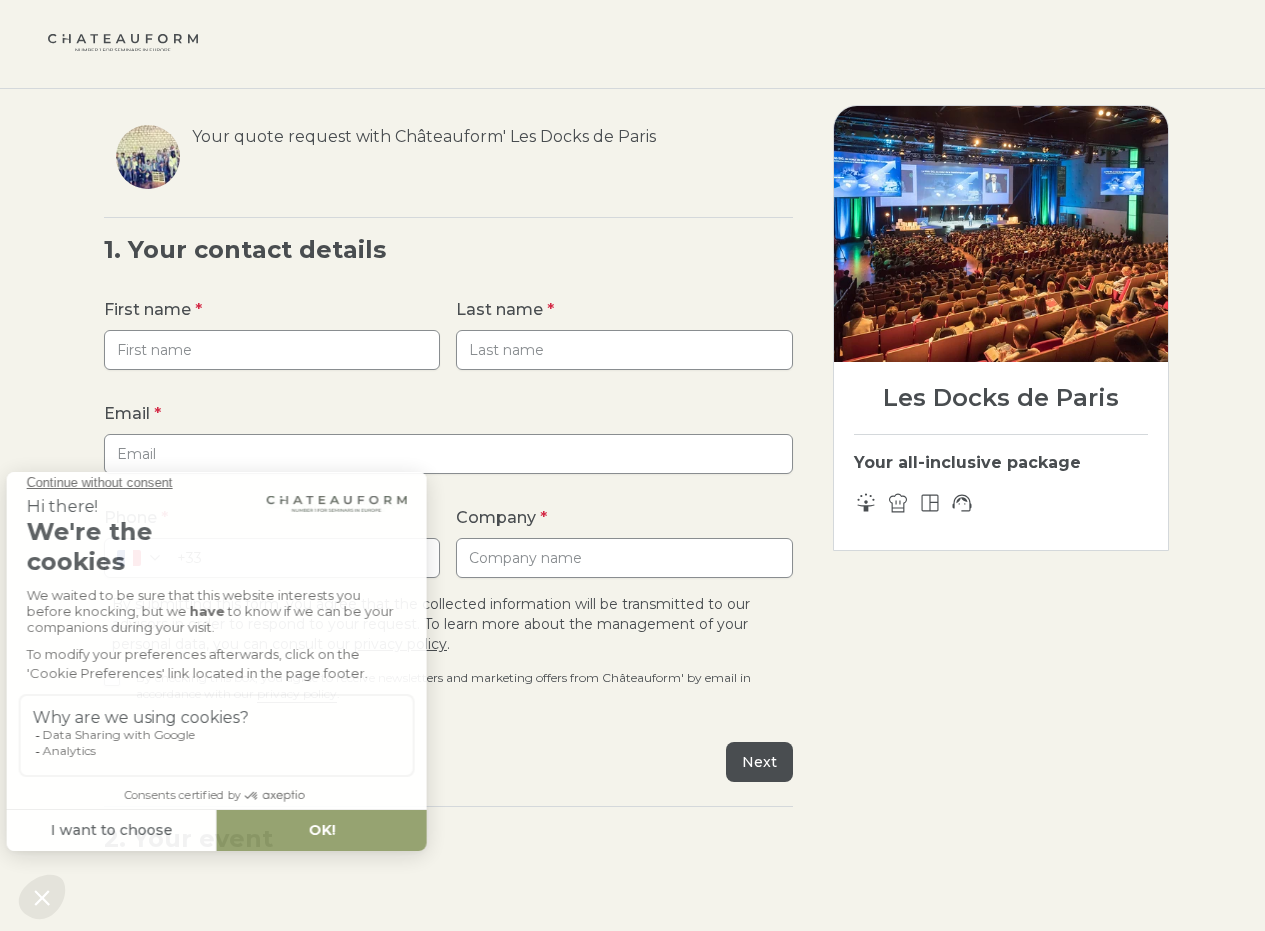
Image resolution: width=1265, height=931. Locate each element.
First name (153, 309)
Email (132, 413)
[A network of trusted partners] (866, 503)
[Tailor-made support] (962, 503)
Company (501, 517)
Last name (505, 309)
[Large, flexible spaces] (930, 503)
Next (759, 762)
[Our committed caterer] (898, 503)
